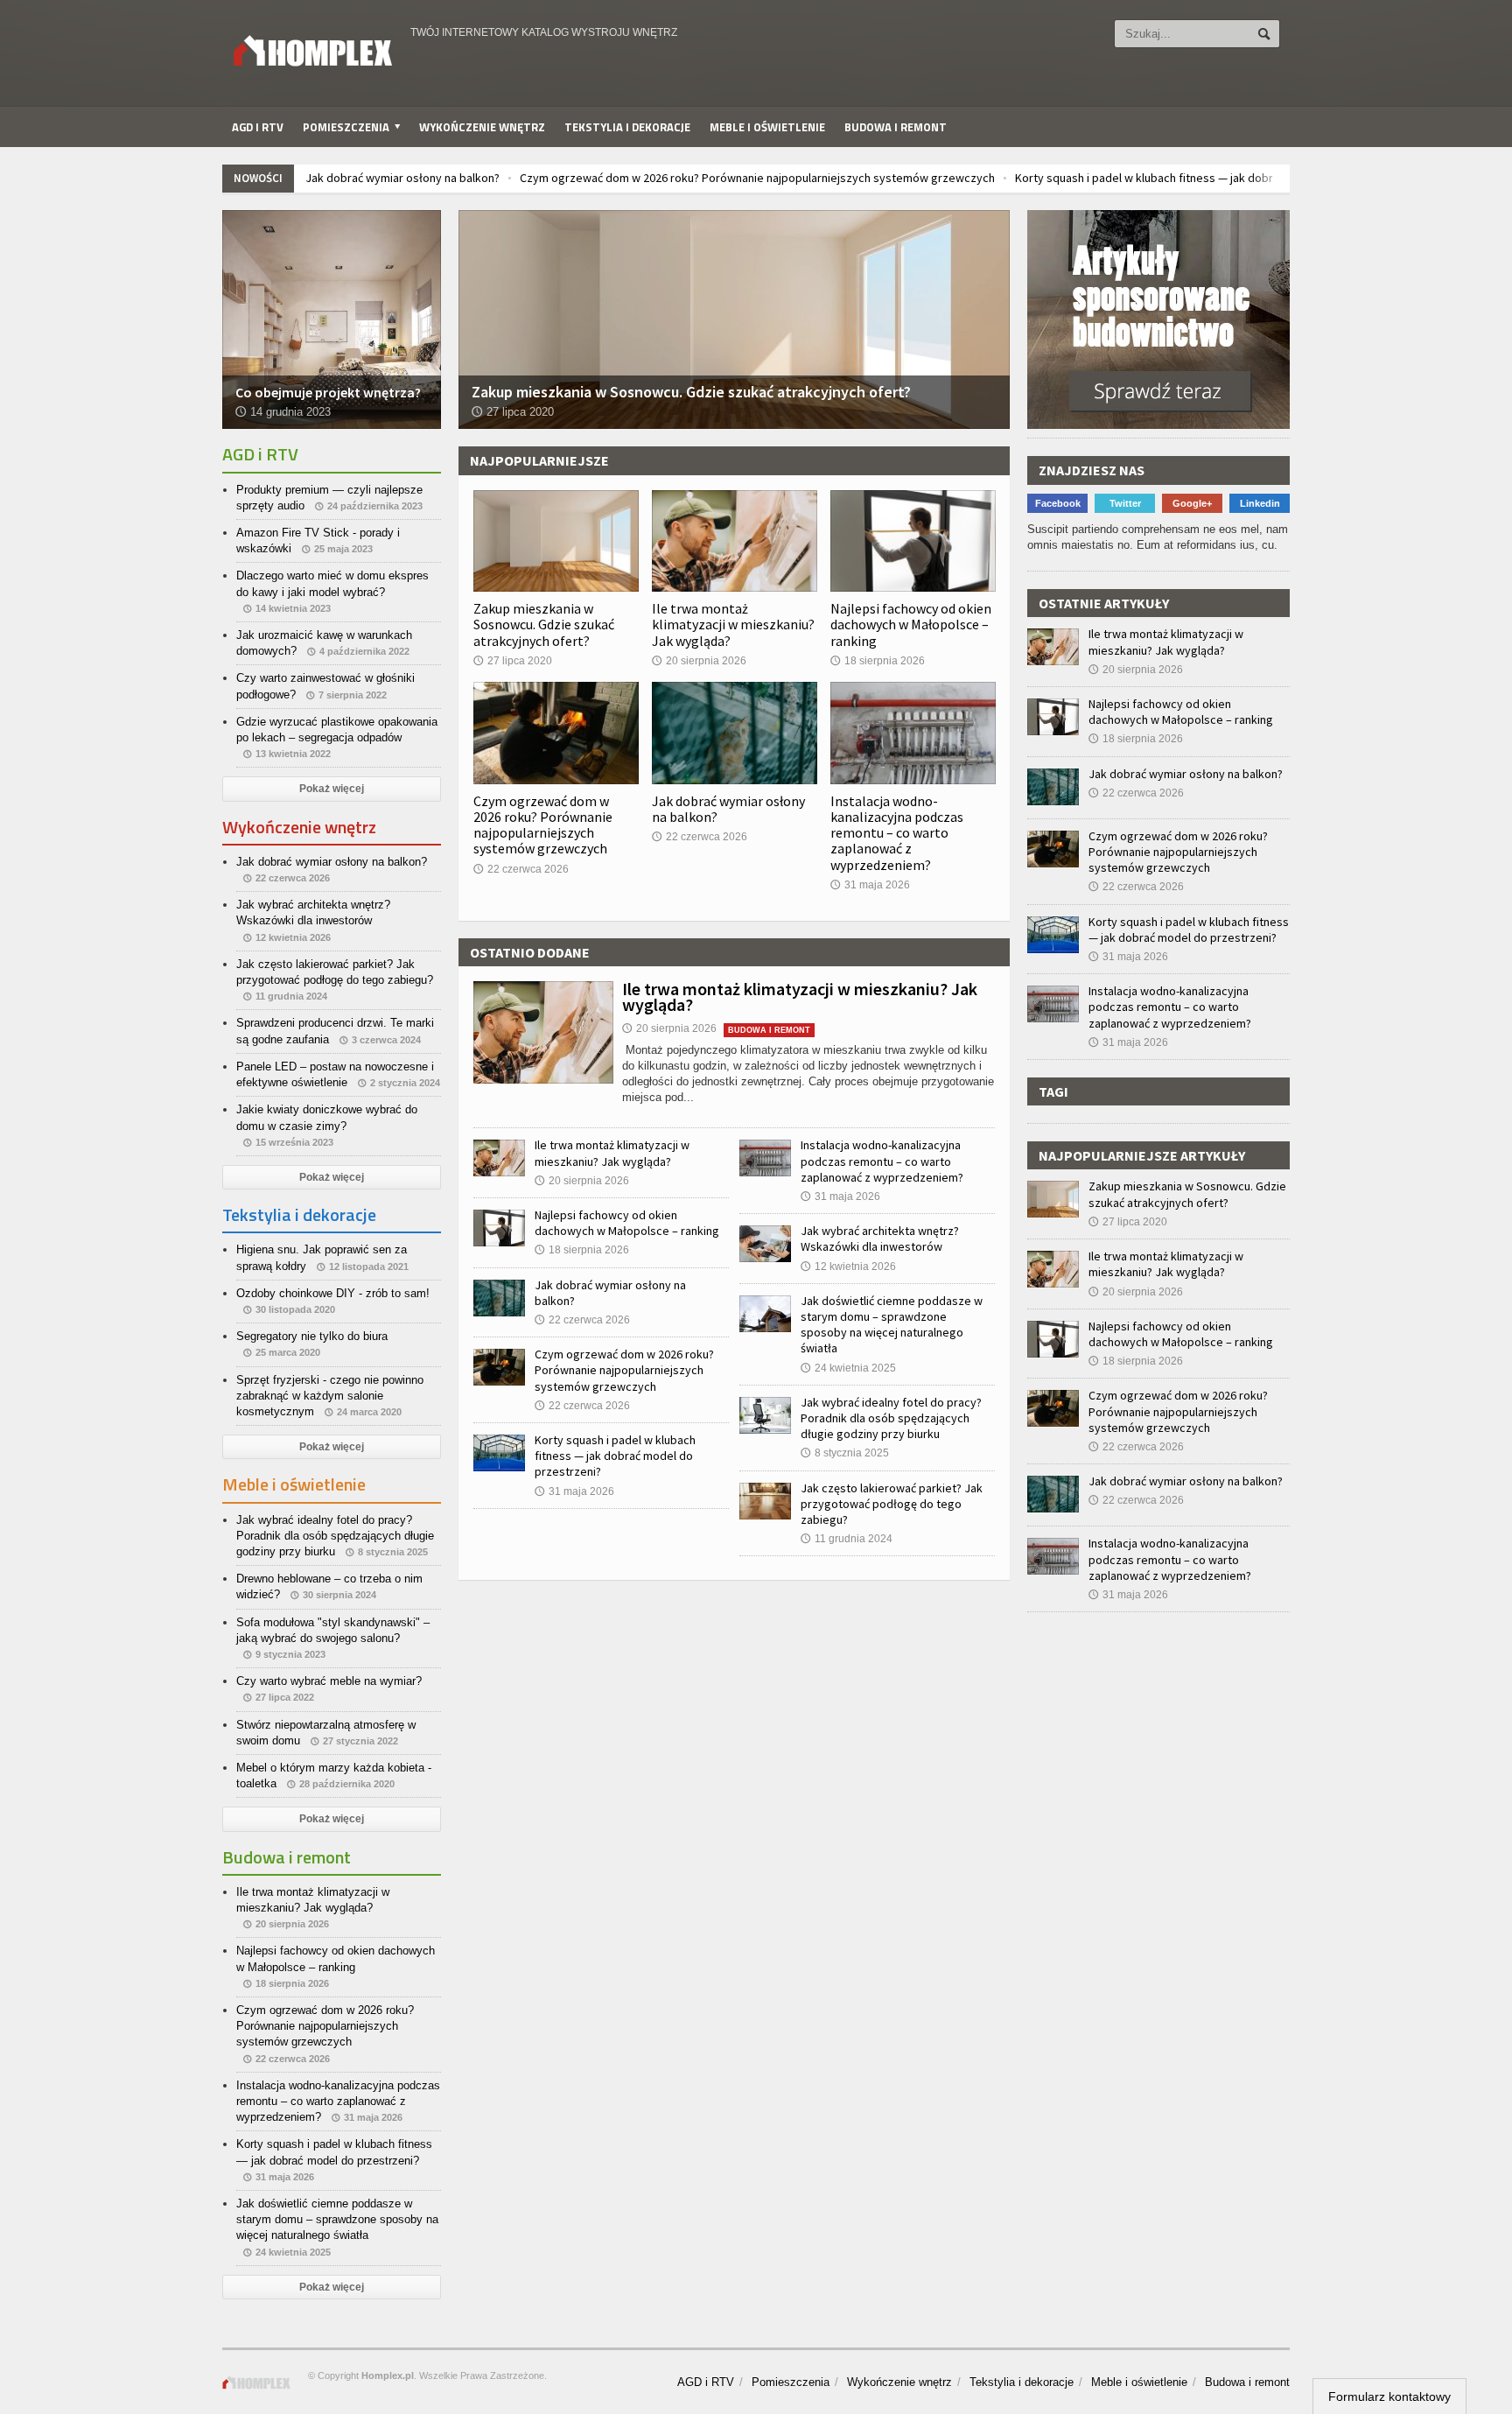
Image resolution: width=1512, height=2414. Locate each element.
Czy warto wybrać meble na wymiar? (329, 1681)
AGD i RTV (258, 127)
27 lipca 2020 (513, 661)
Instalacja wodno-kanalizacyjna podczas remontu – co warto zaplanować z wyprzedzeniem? (897, 833)
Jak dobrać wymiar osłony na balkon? (402, 178)
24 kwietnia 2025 (848, 1368)
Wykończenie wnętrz (482, 127)
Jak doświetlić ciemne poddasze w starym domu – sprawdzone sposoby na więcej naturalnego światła (892, 1325)
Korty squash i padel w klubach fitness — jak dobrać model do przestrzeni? (1211, 178)
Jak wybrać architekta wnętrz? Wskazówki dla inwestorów (880, 1239)
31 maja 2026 (870, 885)
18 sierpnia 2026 (878, 661)
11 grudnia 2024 (847, 1539)
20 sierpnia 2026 (699, 661)
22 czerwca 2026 (521, 869)
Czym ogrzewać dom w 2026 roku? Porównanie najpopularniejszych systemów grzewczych (757, 178)
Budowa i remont (896, 127)
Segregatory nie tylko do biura (312, 1336)
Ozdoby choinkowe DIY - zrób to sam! (333, 1293)
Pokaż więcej (332, 789)
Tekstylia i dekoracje (627, 127)
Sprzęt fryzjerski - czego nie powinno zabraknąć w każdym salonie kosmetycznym (330, 1396)
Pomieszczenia (791, 2382)
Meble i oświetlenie (767, 127)
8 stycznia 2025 (845, 1453)
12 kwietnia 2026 (848, 1267)
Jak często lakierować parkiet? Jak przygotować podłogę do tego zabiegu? (892, 1504)
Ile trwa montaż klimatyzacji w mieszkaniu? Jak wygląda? (733, 624)
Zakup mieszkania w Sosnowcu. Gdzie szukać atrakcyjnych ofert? (544, 624)
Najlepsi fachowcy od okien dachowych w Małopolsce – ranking (911, 624)
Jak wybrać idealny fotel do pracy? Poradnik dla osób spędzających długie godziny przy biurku (891, 1418)
